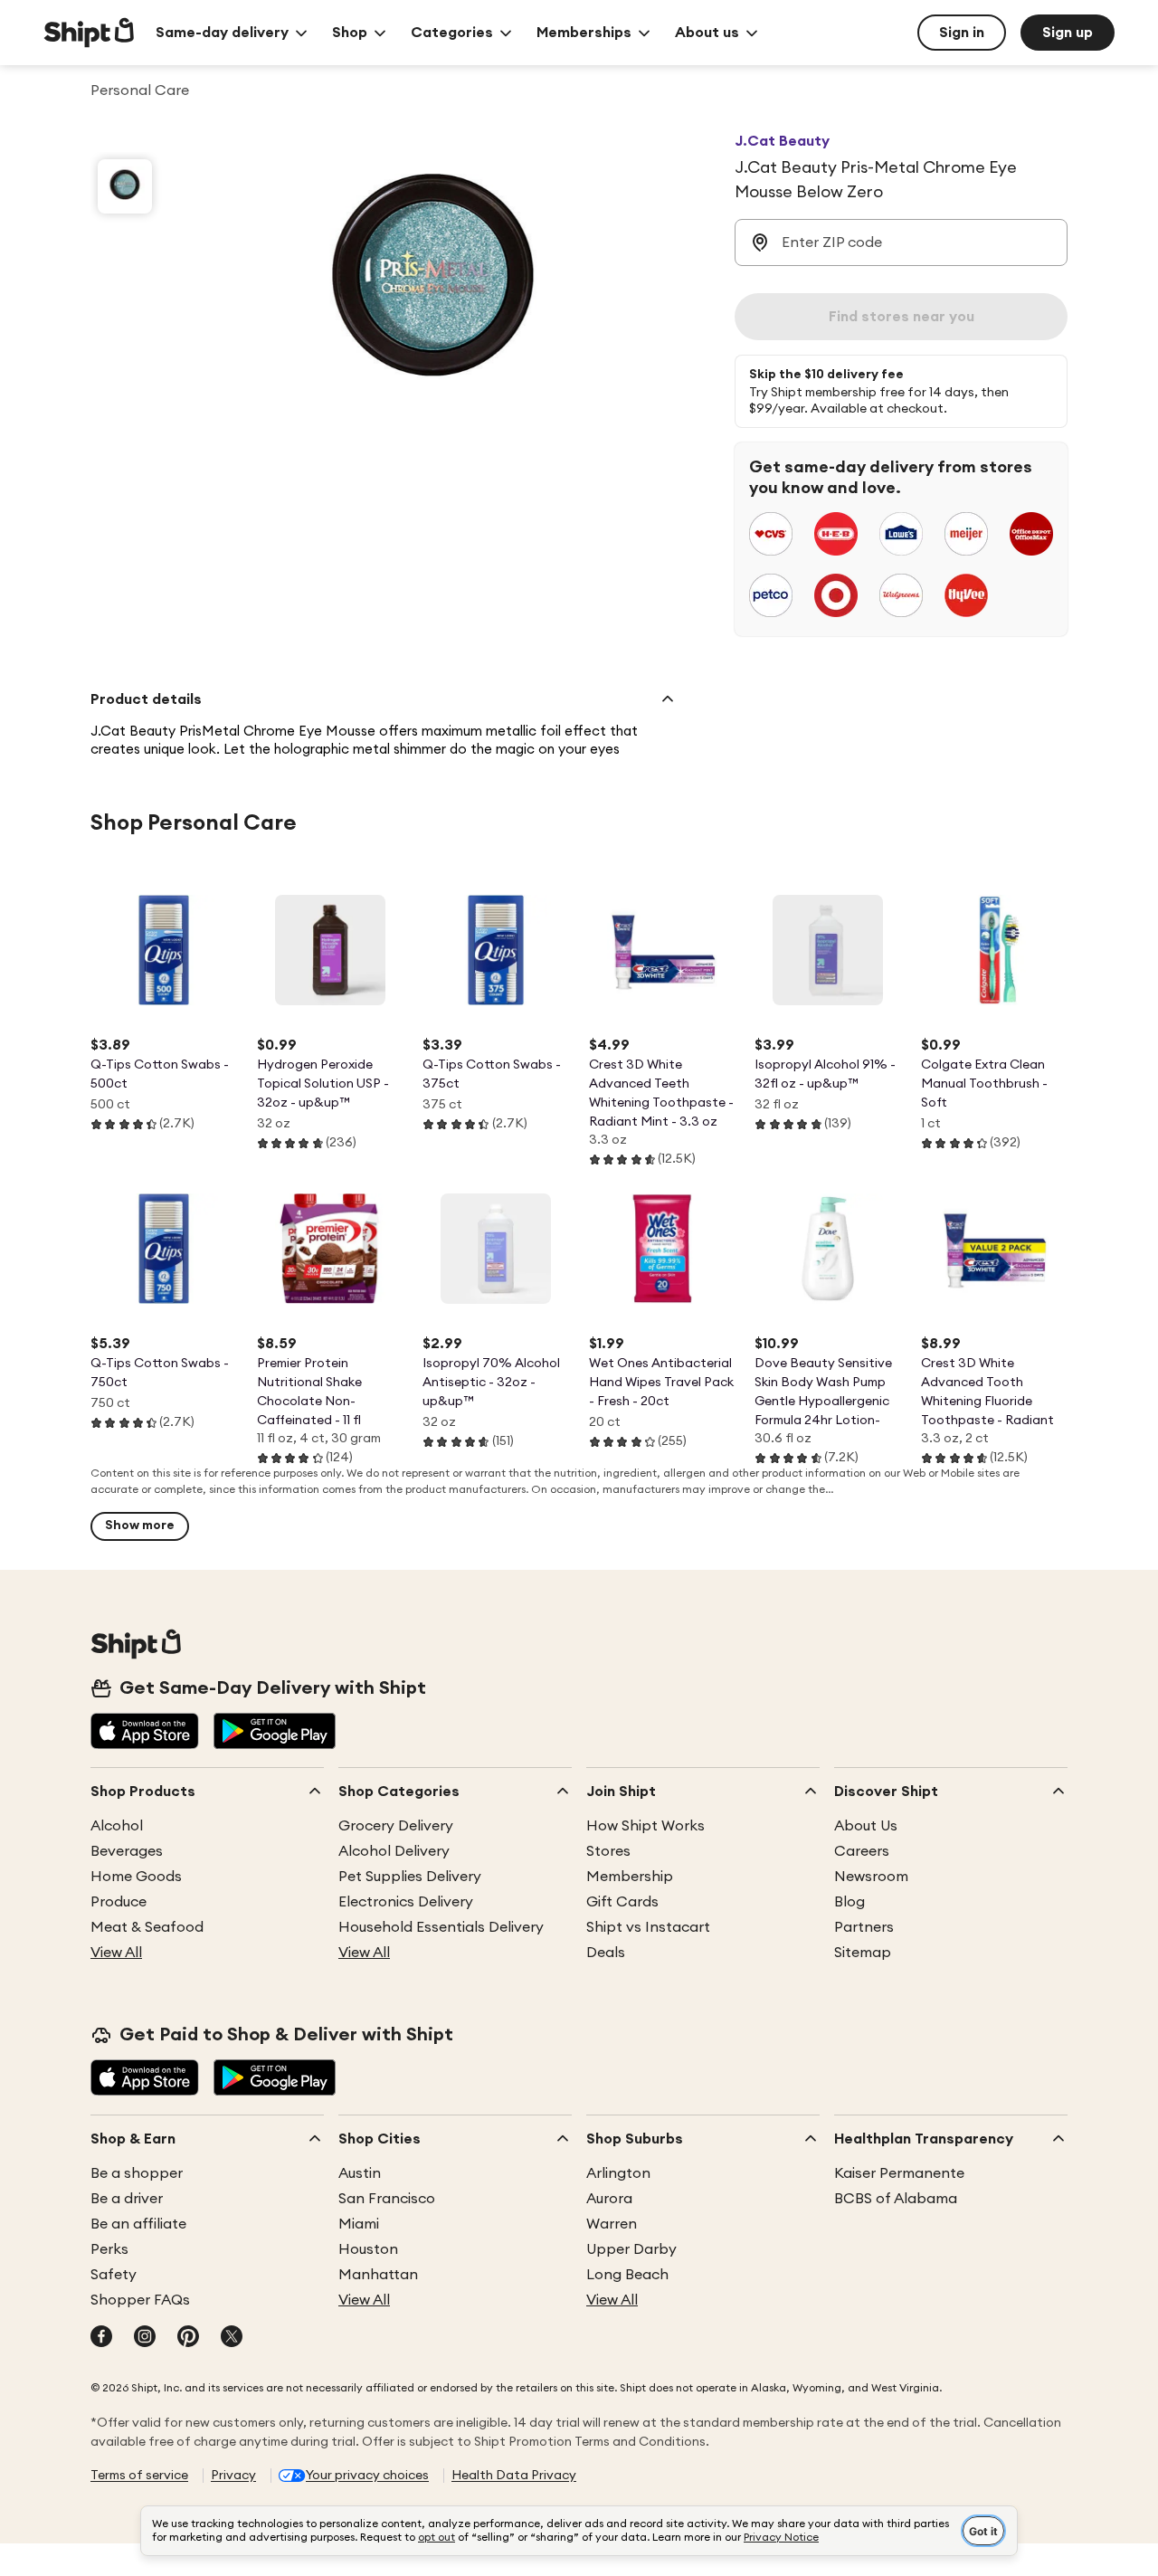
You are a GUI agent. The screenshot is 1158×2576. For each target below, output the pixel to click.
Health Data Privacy (514, 2476)
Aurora (609, 2199)
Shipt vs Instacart (648, 1927)
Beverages (127, 1851)
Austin (360, 2173)
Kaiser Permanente (899, 2173)
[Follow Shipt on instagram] (145, 2338)
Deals (606, 1953)
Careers (862, 1851)
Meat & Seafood (147, 1927)
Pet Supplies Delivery (410, 1877)
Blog (850, 1902)
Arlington (618, 2173)
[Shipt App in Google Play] (275, 1733)
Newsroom (871, 1877)
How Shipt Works (645, 1826)
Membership (630, 1877)
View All (116, 1953)
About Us (866, 1826)
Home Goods (136, 1877)
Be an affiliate (138, 2224)
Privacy (233, 2476)
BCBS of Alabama (896, 2199)
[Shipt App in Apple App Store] (145, 1733)
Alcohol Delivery (394, 1851)
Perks (109, 2249)
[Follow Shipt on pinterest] (188, 2338)
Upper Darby (631, 2249)
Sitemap (863, 1953)
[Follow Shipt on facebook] (101, 2338)
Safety (114, 2275)
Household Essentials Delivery (441, 1927)
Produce (119, 1902)
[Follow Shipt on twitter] (232, 2338)
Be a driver (127, 2199)
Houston (368, 2249)
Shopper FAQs (140, 2300)
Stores (608, 1851)
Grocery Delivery (396, 1826)
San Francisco (387, 2199)
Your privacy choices (367, 2476)
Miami (359, 2224)
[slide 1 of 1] (125, 186)
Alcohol (117, 1826)
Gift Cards (622, 1902)
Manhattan (378, 2275)
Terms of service (139, 2476)
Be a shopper (137, 2173)
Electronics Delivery (406, 1902)
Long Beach (627, 2275)
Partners (864, 1927)
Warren (612, 2224)
